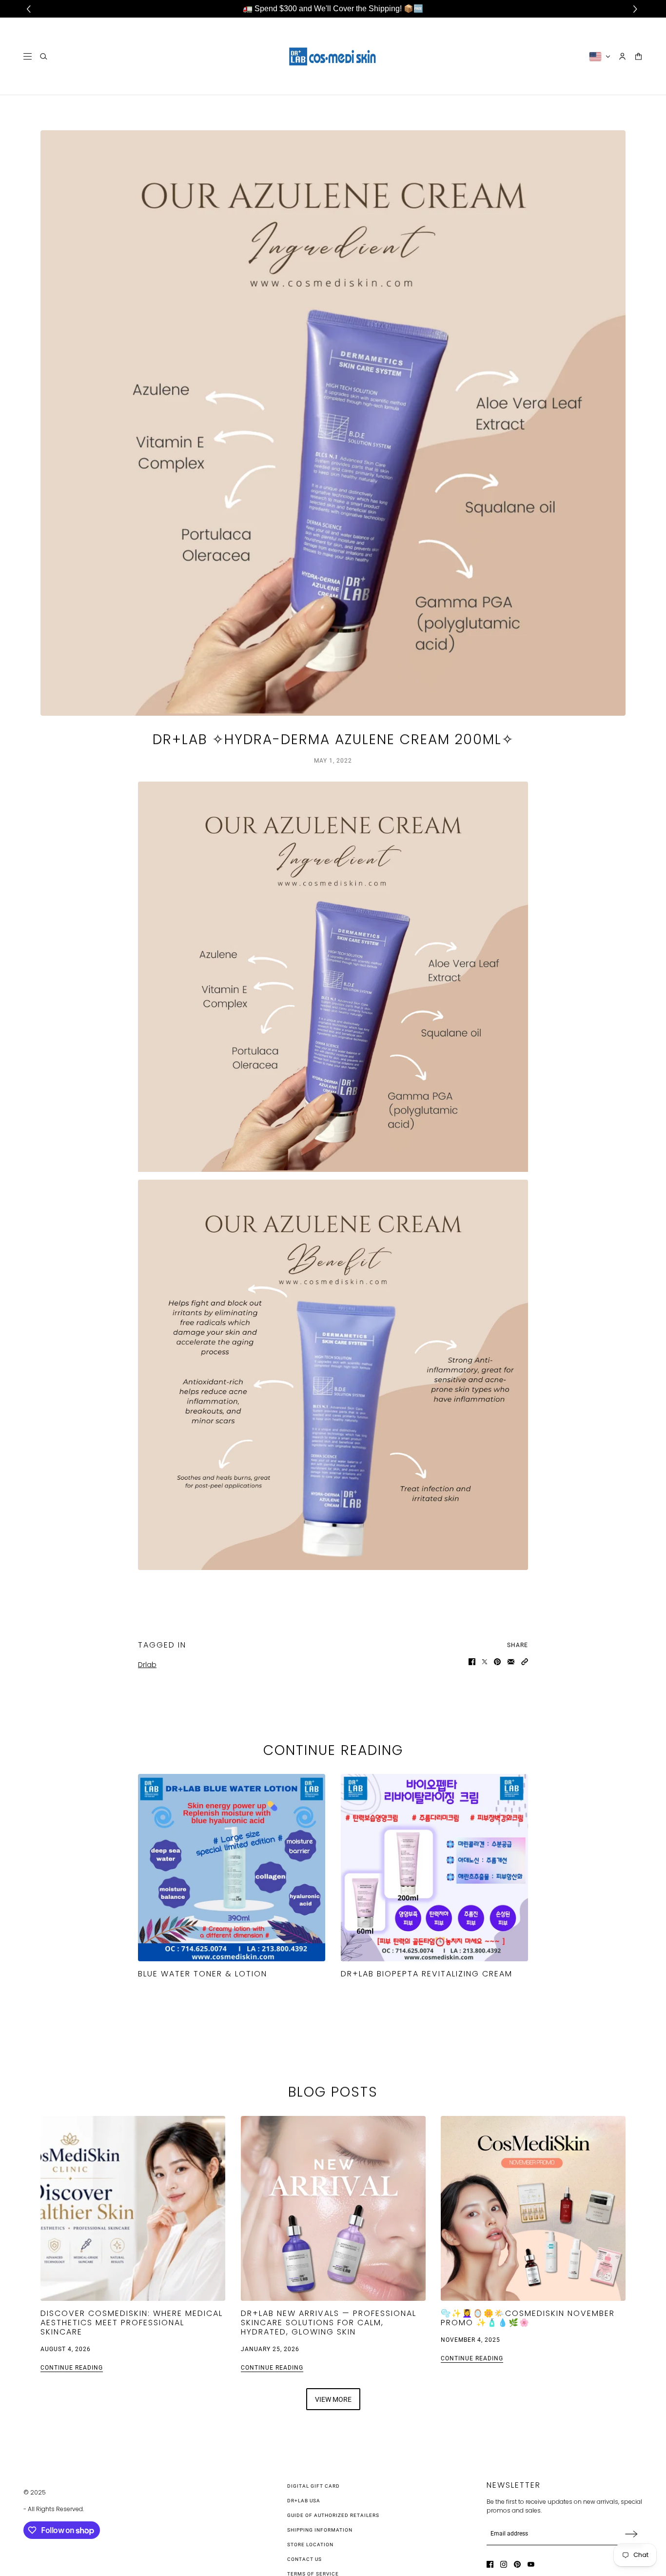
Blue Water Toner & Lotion (203, 1974)
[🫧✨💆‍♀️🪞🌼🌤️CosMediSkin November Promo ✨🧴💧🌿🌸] (533, 2208)
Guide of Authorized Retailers (333, 2515)
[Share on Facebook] (472, 1662)
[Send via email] (511, 1662)
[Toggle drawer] (28, 56)
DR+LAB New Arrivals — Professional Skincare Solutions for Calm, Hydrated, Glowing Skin (329, 2322)
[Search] (44, 56)
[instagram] (504, 2564)
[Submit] (631, 2534)
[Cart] (638, 56)
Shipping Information (320, 2530)
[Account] (622, 56)
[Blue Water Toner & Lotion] (232, 1868)
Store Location (310, 2545)
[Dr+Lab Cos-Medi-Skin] (333, 56)
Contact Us (304, 2559)
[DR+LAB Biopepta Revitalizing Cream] (434, 1868)
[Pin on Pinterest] (497, 1662)
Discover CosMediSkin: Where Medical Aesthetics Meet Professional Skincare (132, 2322)
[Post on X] (485, 1662)
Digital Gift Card (313, 2486)
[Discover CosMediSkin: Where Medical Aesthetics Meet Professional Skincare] (133, 2208)
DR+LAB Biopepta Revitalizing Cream (427, 1974)
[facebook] (490, 2564)
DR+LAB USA (304, 2501)
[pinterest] (517, 2564)
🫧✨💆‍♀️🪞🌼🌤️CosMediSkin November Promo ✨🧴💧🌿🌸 (528, 2317)
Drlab (147, 1665)
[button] (525, 1662)
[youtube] (531, 2564)
